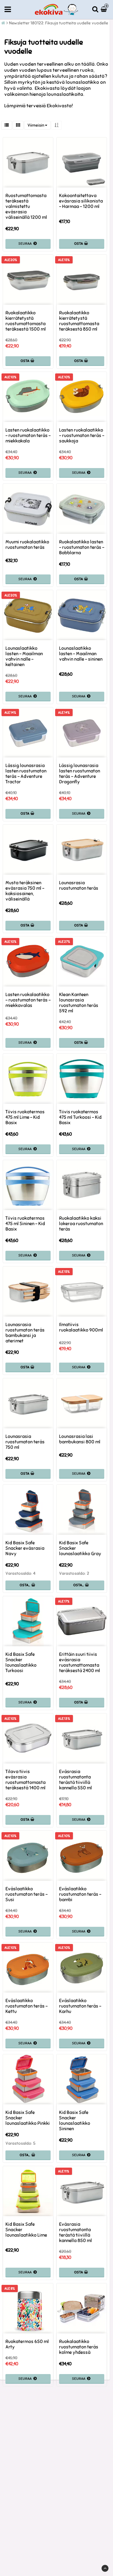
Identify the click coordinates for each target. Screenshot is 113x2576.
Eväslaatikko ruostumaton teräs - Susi (27, 1894)
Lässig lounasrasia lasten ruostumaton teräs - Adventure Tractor (26, 774)
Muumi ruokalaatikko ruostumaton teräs (27, 545)
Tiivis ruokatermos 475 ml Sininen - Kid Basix (25, 1224)
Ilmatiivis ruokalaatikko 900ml (81, 1327)
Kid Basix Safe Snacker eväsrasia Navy (25, 1548)
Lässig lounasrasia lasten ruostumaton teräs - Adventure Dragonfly (80, 774)
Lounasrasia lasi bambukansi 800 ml (80, 1439)
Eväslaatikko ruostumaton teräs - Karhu (80, 2006)
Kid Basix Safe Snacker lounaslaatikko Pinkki (28, 2118)
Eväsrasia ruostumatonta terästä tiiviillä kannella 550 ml (75, 1780)
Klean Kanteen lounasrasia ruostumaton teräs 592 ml (79, 1003)
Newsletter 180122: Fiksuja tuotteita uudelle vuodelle (59, 23)
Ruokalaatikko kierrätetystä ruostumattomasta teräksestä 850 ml (79, 321)
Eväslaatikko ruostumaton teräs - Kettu (27, 2006)
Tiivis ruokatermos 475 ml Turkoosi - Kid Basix (80, 1117)
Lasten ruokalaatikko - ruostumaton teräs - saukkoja (82, 436)
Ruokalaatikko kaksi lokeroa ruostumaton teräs (81, 1224)
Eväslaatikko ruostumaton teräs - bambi (80, 1894)
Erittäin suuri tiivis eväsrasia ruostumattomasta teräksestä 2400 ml (80, 1662)
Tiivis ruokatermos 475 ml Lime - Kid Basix (25, 1117)
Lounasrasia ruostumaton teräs (79, 885)
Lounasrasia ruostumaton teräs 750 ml (25, 1442)
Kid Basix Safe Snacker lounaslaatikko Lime (26, 2230)
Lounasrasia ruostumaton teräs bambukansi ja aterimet (25, 1333)
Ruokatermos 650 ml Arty (27, 2344)
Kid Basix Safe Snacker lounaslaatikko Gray (80, 1548)
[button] (105, 9)
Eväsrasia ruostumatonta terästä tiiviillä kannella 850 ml (75, 2232)
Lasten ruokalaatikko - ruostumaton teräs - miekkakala (28, 436)
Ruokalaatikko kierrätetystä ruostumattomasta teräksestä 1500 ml (26, 321)
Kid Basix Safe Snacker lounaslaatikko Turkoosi (21, 1662)
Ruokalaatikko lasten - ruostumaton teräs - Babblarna (82, 547)
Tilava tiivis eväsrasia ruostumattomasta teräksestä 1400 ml (25, 1780)
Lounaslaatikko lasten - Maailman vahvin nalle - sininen (81, 654)
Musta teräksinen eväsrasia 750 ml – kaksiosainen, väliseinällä (25, 891)
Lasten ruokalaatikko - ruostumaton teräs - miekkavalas (28, 1000)
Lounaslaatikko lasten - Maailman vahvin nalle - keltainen (24, 656)
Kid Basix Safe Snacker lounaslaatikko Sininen (75, 2121)
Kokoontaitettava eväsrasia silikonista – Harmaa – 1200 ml (81, 201)
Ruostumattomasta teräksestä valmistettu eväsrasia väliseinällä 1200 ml (26, 206)
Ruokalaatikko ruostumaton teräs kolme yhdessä (79, 2347)
